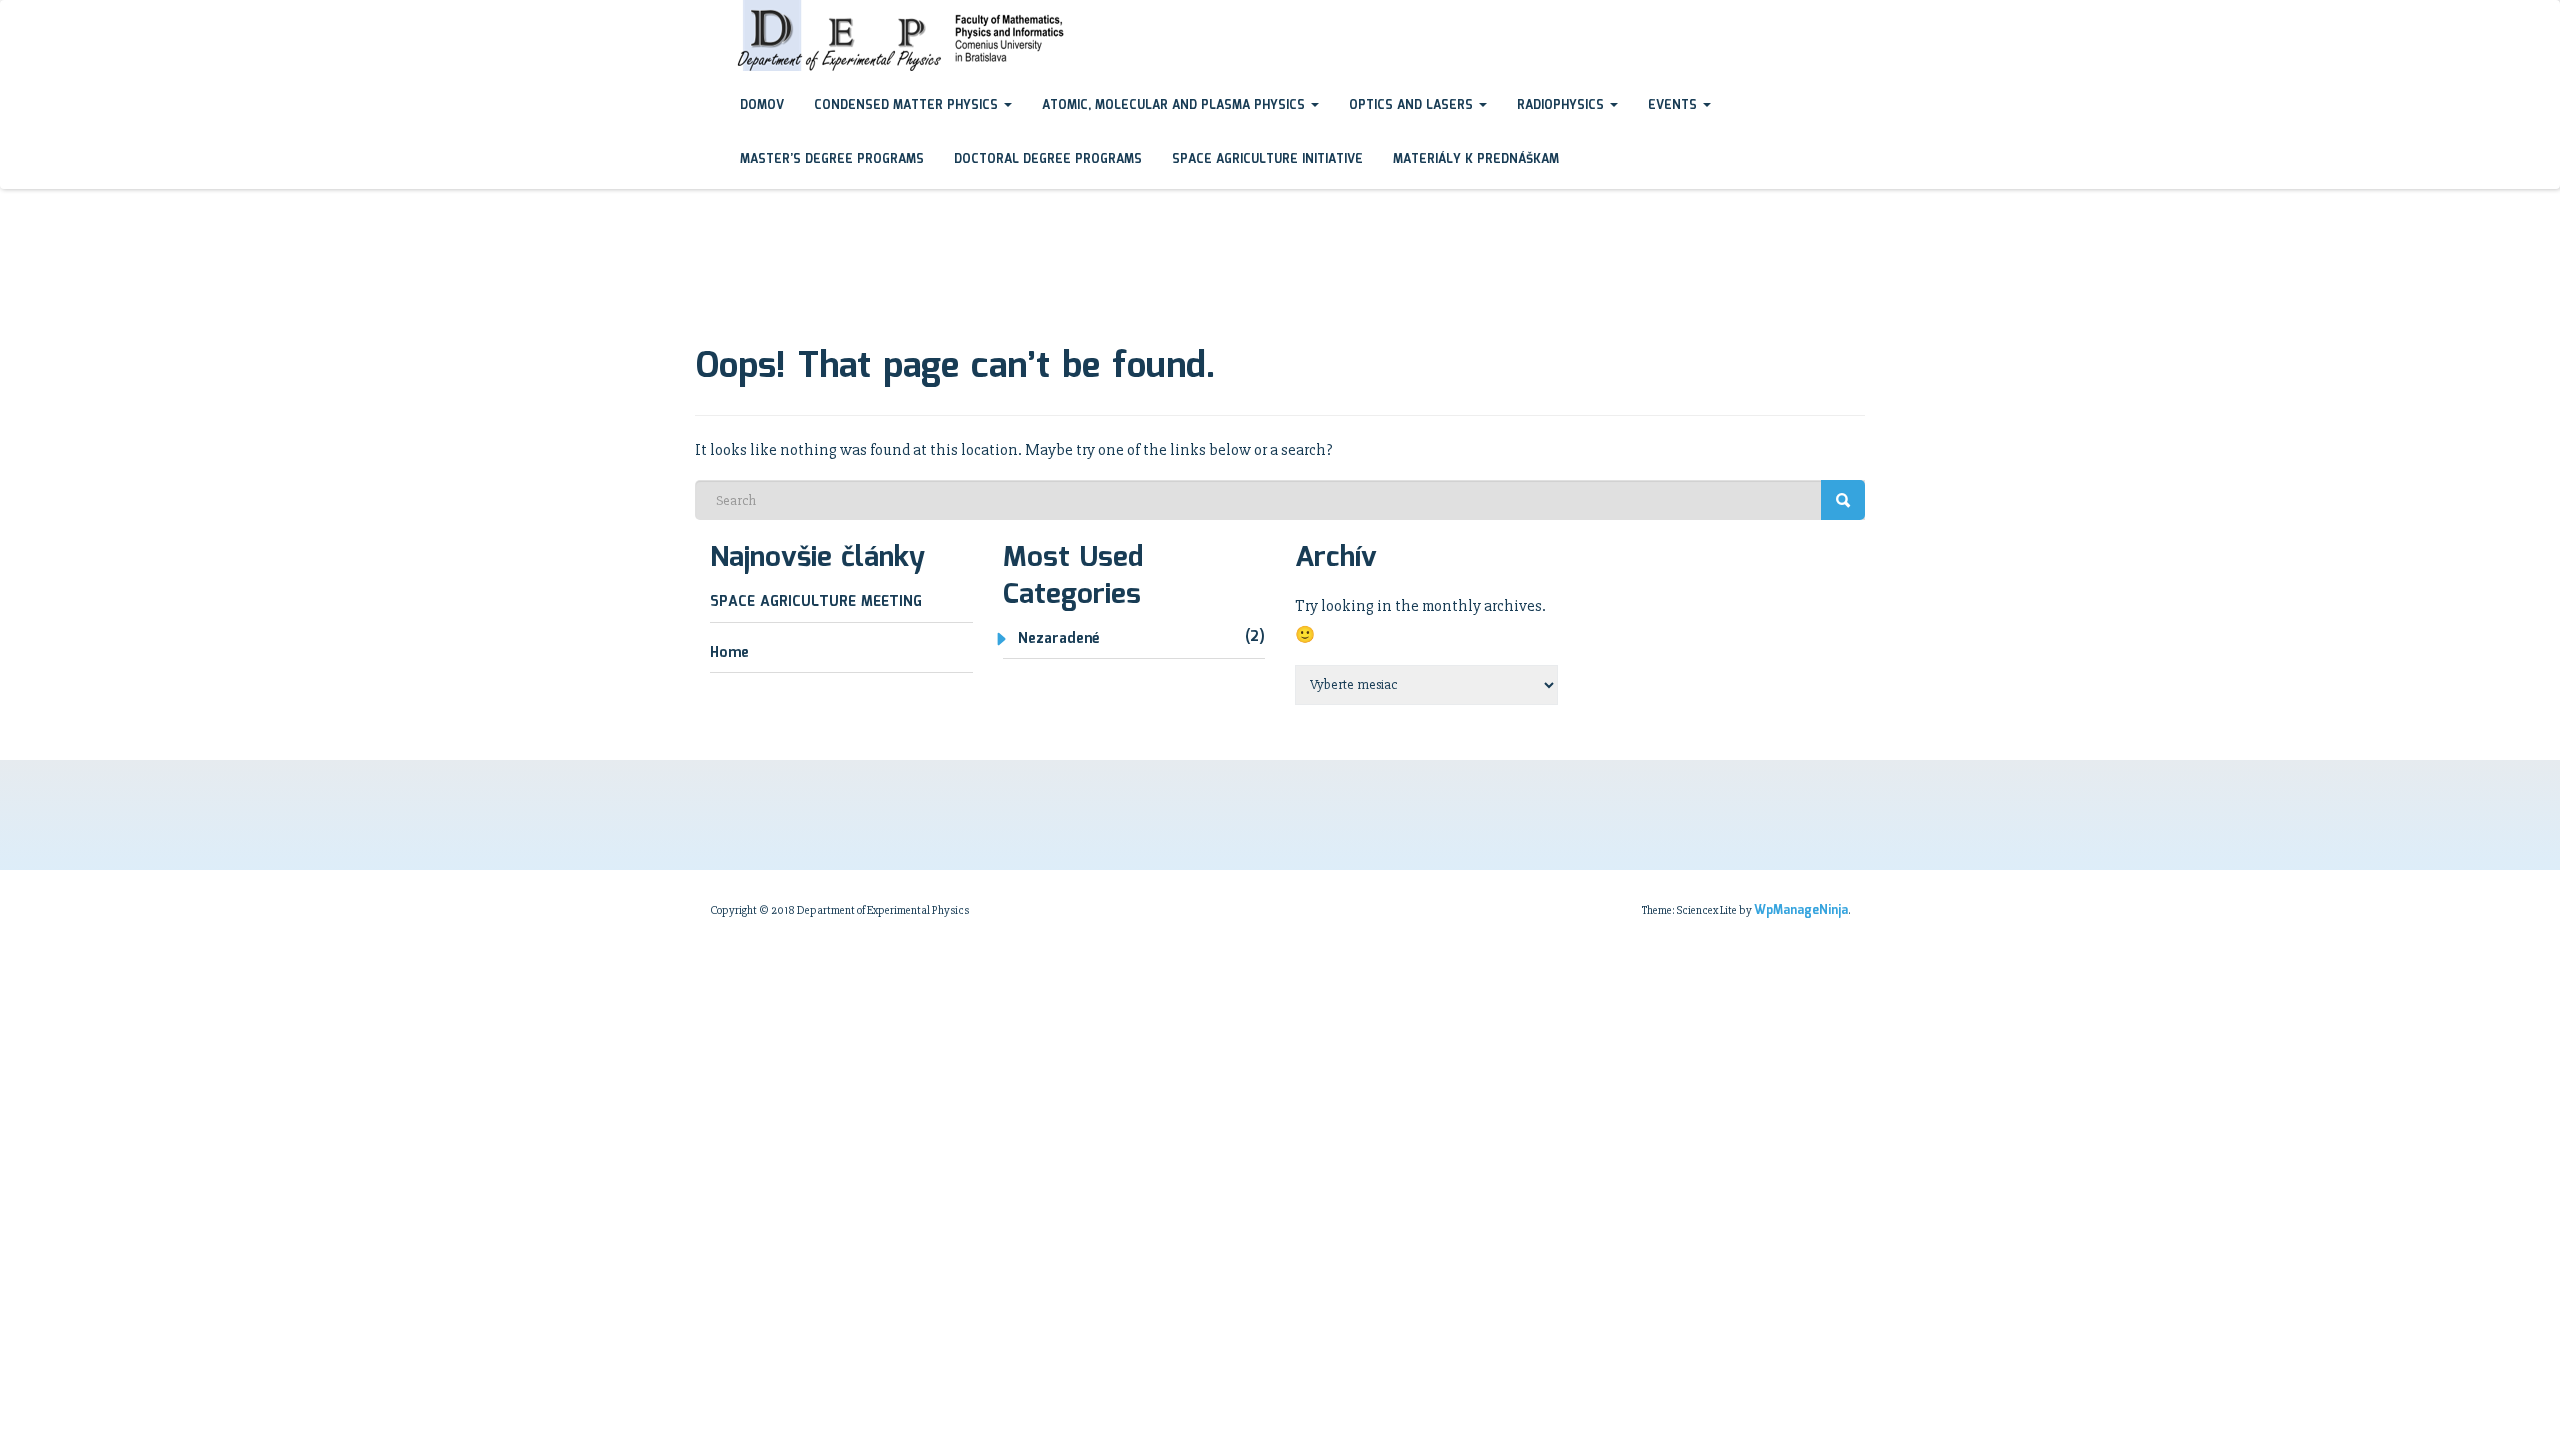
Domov (762, 105)
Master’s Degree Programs (832, 159)
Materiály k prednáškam (1476, 159)
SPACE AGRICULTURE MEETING (816, 602)
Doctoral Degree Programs (1048, 159)
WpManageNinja (1801, 910)
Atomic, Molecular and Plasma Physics (1175, 105)
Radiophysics (1562, 105)
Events (1674, 105)
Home (729, 653)
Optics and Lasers (1413, 105)
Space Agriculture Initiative (1267, 159)
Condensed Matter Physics (908, 105)
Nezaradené (1058, 639)
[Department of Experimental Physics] (710, 19)
